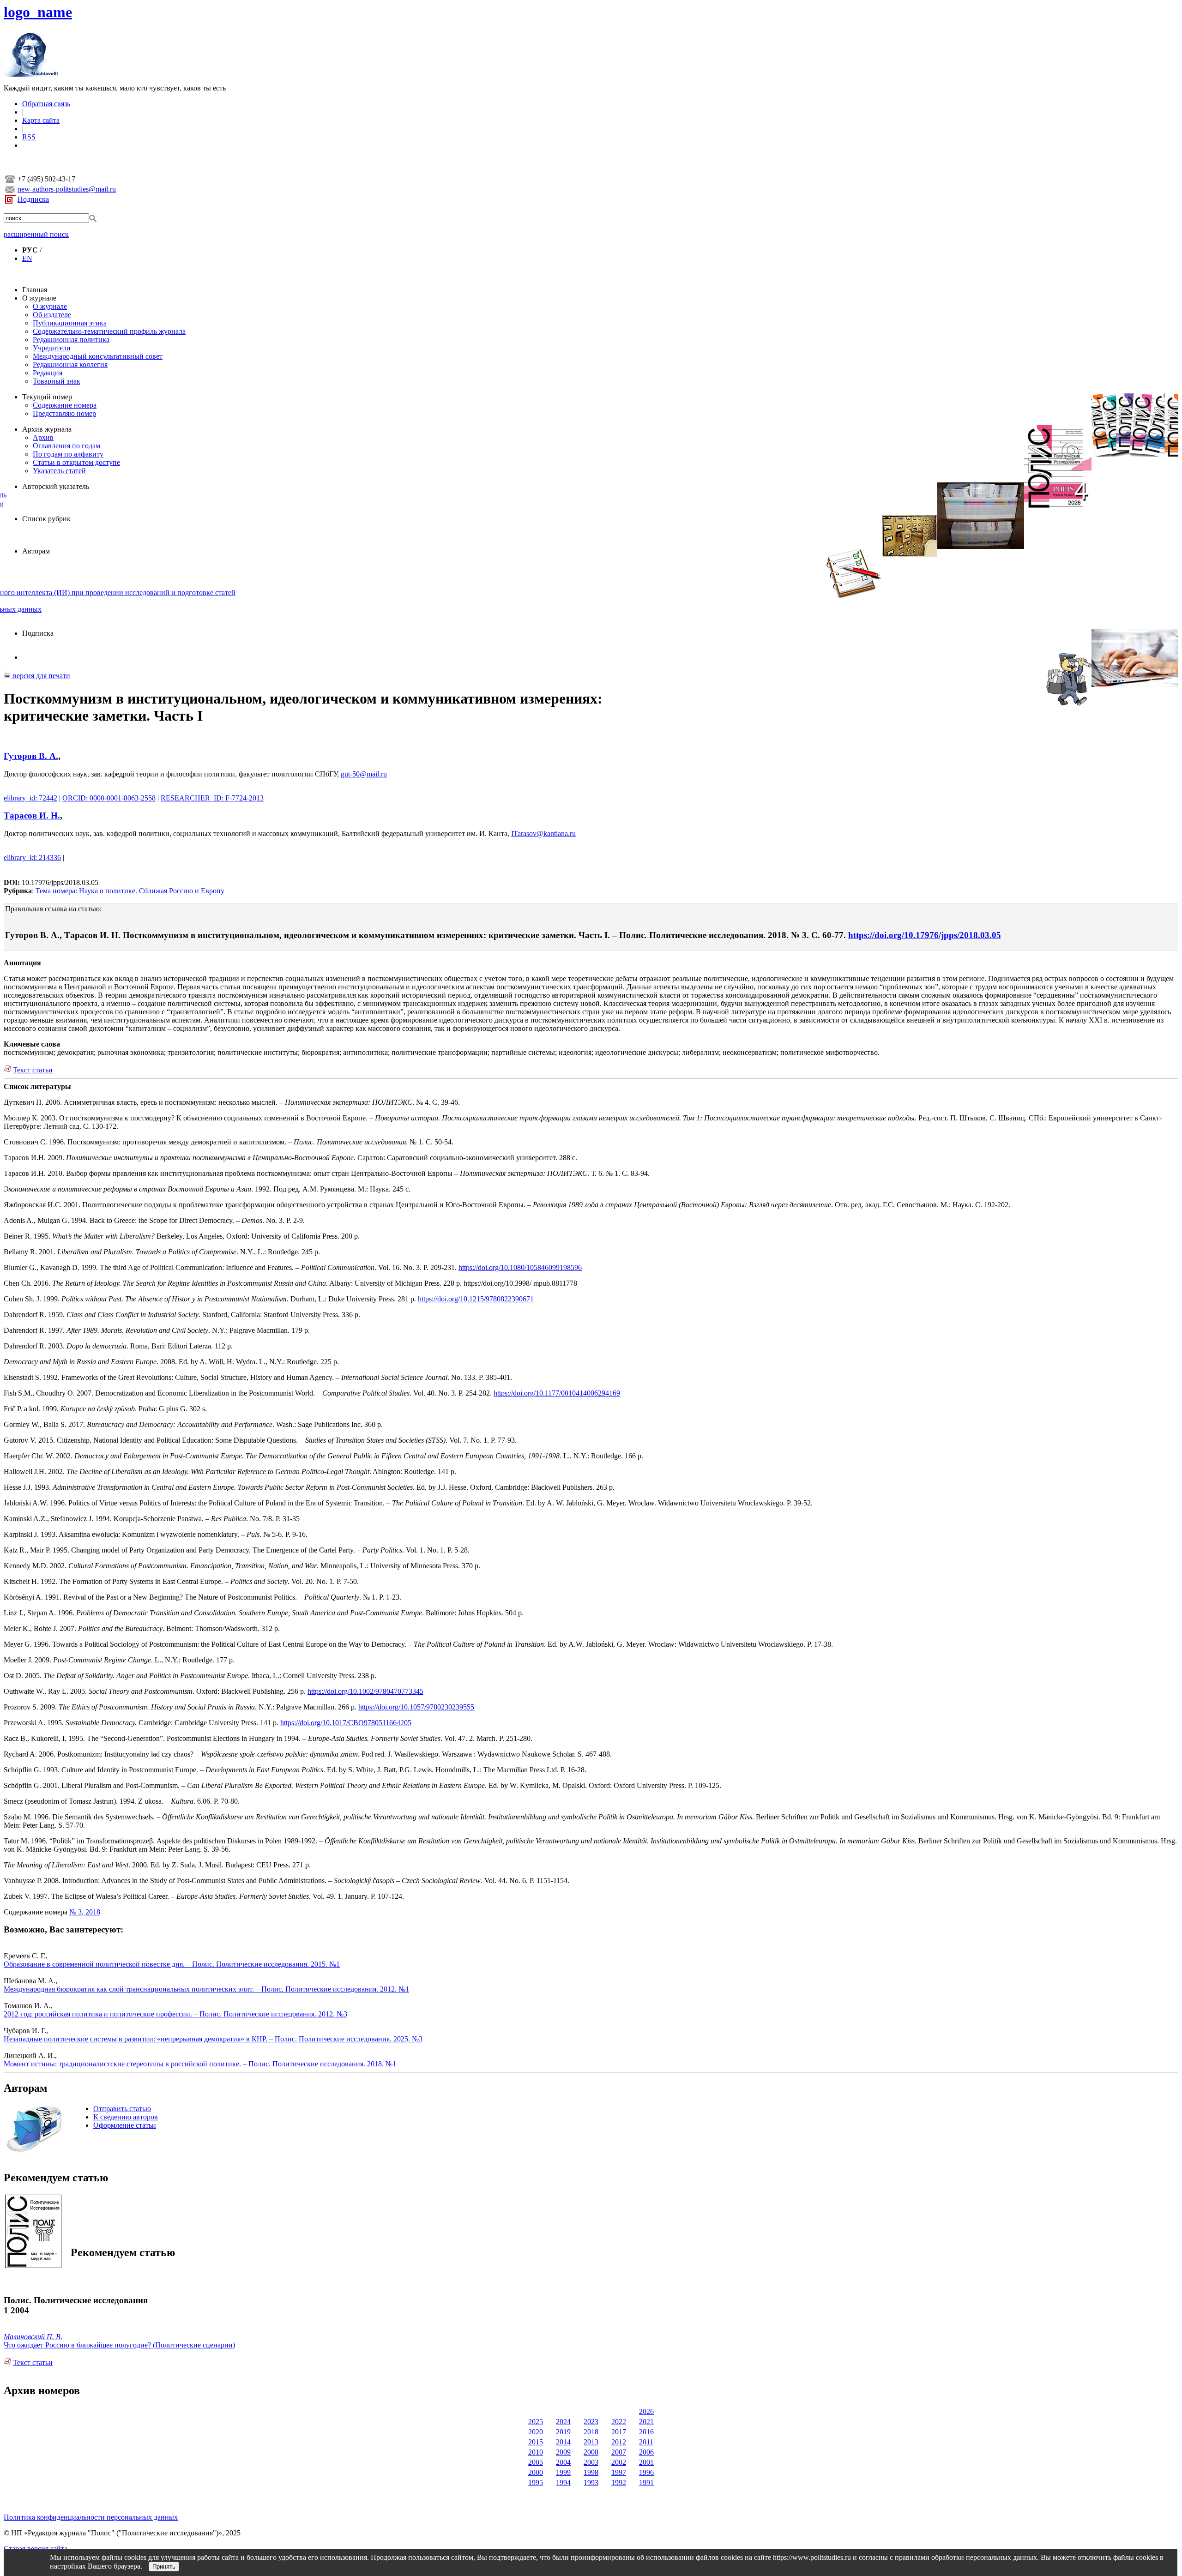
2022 (619, 2422)
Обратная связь (46, 104)
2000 (536, 2472)
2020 (536, 2432)
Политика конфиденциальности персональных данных (91, 2517)
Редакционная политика (71, 340)
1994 (563, 2483)
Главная (35, 290)
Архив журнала (47, 429)
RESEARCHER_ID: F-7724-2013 (212, 798)
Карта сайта (41, 120)
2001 (646, 2462)
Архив (43, 437)
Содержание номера (65, 405)
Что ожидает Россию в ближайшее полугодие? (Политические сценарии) (119, 2345)
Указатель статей (59, 471)
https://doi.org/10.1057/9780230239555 (416, 1707)
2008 (591, 2452)
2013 (591, 2442)
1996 (646, 2472)
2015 (536, 2442)
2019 (563, 2432)
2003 (591, 2462)
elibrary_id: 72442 (30, 798)
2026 (646, 2411)
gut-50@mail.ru (364, 774)
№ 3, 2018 (85, 1912)
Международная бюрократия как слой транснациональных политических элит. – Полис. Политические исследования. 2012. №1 (206, 1989)
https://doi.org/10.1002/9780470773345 (365, 1691)
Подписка (33, 199)
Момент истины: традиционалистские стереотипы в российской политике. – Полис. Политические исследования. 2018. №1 (200, 2064)
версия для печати (41, 676)
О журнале (39, 298)
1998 (591, 2472)
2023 (591, 2422)
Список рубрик (46, 519)
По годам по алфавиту (68, 454)
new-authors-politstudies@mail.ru (67, 189)
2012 (619, 2442)
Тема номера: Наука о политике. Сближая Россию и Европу (130, 891)
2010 (536, 2452)
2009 (563, 2452)
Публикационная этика (70, 323)
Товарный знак (57, 381)
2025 (536, 2422)
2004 (563, 2462)
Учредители (52, 348)
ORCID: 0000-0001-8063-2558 (109, 798)
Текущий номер (47, 397)
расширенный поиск (36, 234)
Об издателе (52, 315)
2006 (646, 2452)
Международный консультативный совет (98, 356)
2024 (563, 2422)
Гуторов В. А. (31, 756)
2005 (536, 2462)
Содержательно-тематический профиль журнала (109, 331)
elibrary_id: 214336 (32, 858)
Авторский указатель (56, 486)
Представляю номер (64, 413)
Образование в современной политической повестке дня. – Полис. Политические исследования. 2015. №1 (172, 1964)
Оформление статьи (125, 2125)
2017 (619, 2432)
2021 (646, 2422)
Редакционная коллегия (70, 364)
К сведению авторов (126, 2117)
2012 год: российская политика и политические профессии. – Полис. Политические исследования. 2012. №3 (175, 2014)
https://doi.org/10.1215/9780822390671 (476, 1299)
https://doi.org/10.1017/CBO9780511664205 (346, 1723)
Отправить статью (122, 2109)
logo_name (38, 12)
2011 (646, 2442)
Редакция (48, 373)
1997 (619, 2472)
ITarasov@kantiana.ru (543, 834)
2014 (563, 2442)
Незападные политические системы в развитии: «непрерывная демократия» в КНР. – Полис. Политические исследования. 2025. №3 (213, 2039)
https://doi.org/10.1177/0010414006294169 (557, 1393)
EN (27, 258)
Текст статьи (33, 1070)
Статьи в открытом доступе (76, 462)
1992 (619, 2483)
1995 (536, 2483)
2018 (591, 2432)
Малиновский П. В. (33, 2337)
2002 (619, 2462)
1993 (591, 2483)
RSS (29, 137)
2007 (619, 2452)
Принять (164, 2567)
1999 (563, 2472)
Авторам (36, 551)
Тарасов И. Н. (32, 816)
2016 (646, 2432)
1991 (646, 2483)
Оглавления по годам (66, 446)
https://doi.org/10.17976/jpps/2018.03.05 (925, 935)
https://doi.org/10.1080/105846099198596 (520, 1267)
